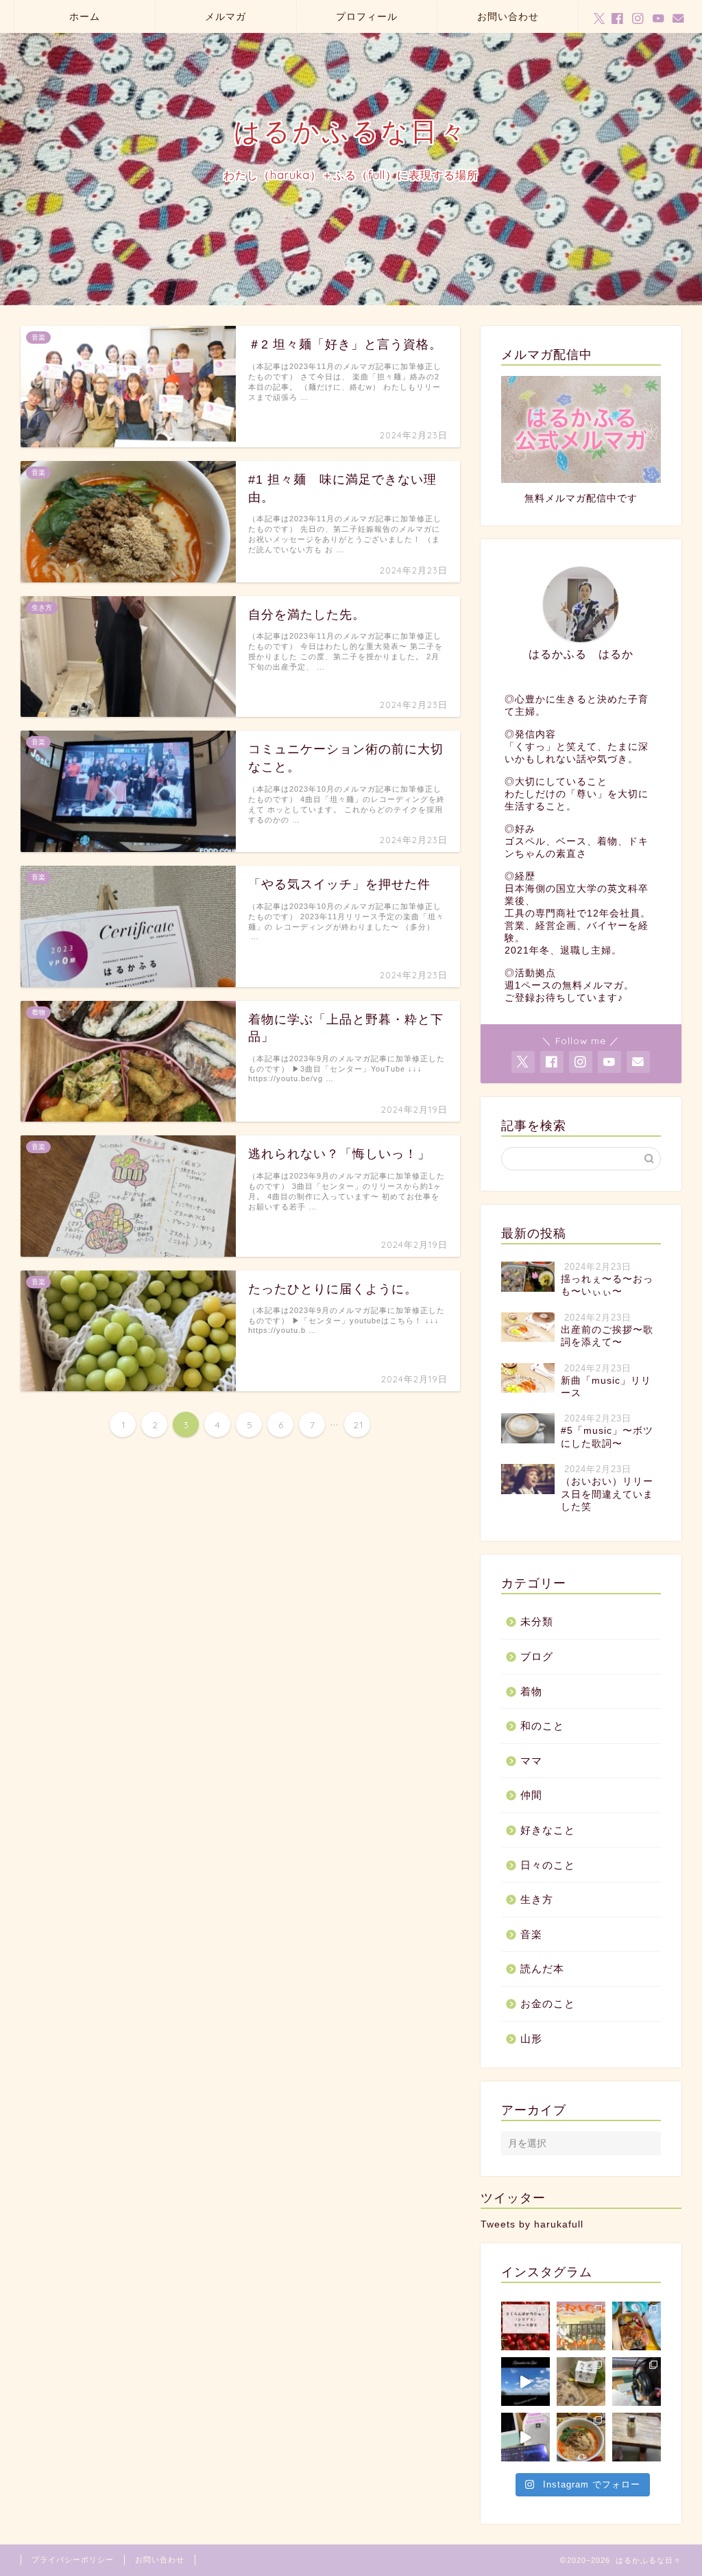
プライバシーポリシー (73, 2560)
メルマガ (226, 16)
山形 (531, 2039)
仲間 (531, 1795)
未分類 (537, 1621)
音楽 (531, 1934)
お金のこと (548, 2004)
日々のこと (548, 1865)
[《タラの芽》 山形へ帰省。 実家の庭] (581, 2382)
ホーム (85, 16)
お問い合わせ (508, 16)
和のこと (542, 1726)
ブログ (537, 1656)
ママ (531, 1761)
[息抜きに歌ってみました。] (525, 2437)
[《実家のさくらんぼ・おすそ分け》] (525, 2326)
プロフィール (367, 16)
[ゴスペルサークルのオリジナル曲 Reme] (525, 2382)
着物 (531, 1691)
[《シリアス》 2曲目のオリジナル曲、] (581, 2326)
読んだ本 (542, 1969)
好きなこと (548, 1830)
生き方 (537, 1899)
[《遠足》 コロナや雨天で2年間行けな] (637, 2326)
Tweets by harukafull (532, 2224)
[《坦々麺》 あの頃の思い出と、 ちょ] (581, 2437)
